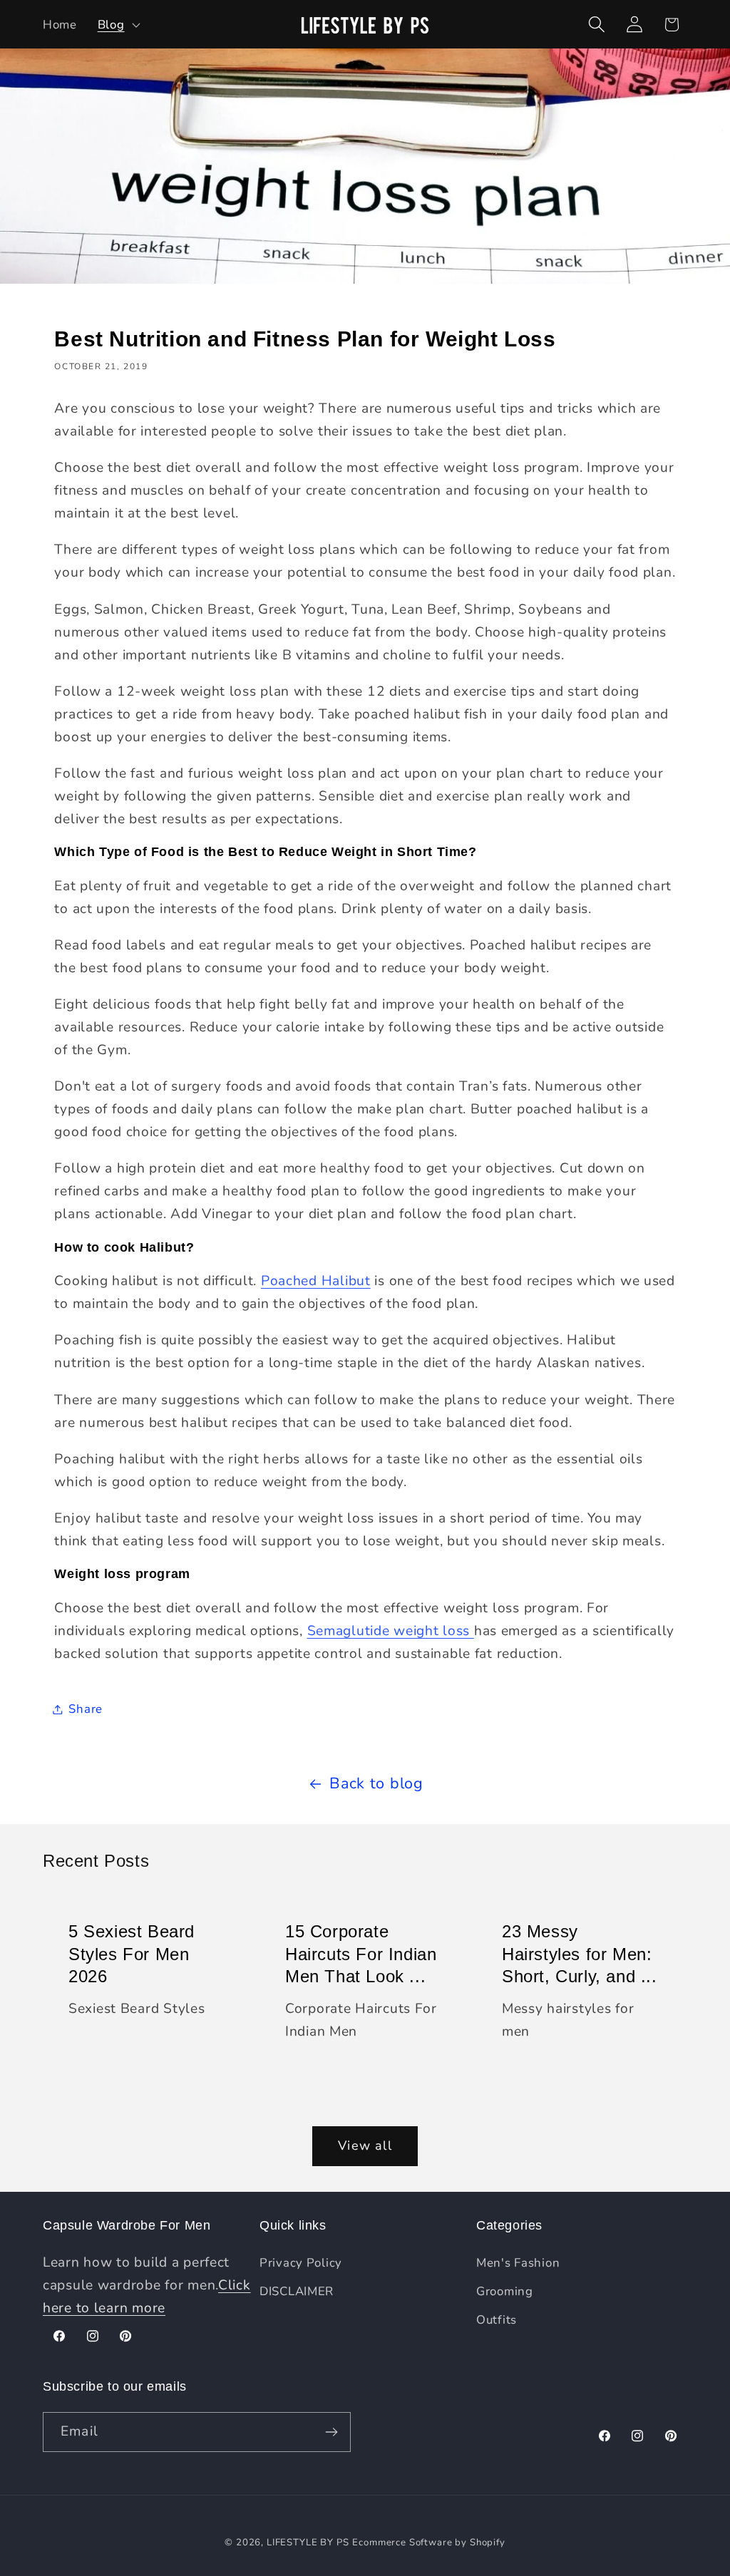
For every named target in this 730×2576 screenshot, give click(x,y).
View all (365, 2145)
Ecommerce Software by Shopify (428, 2542)
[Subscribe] (331, 2432)
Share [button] (86, 1709)
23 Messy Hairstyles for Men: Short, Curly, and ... (580, 1953)
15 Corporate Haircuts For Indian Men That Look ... (361, 1953)
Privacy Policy (301, 2263)
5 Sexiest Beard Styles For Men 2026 (132, 1953)
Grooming (505, 2291)
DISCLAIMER (297, 2291)
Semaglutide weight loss (391, 1631)
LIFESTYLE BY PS (308, 2542)
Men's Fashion (518, 2263)
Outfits (497, 2320)
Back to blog (376, 1783)
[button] (117, 24)
